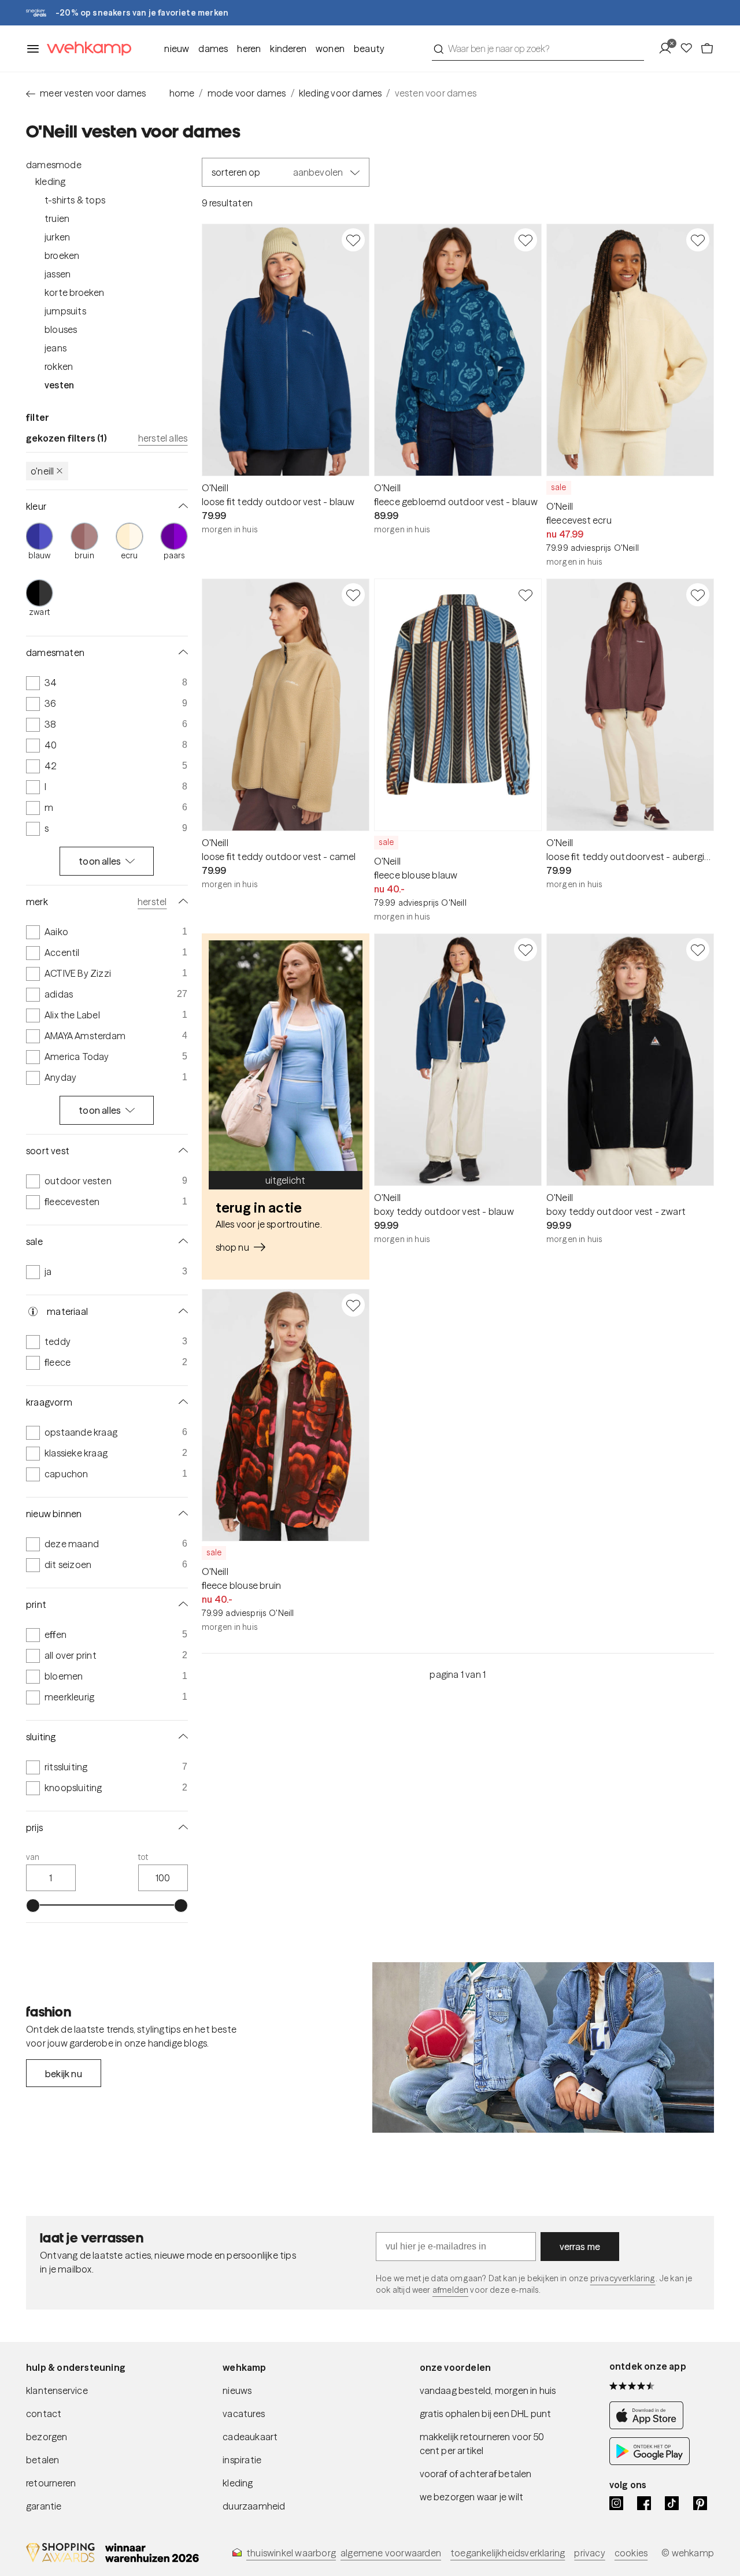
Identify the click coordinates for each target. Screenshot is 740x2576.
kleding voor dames (341, 93)
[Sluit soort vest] (181, 1151)
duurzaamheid (254, 2506)
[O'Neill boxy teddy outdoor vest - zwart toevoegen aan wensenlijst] (698, 950)
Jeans (55, 348)
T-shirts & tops (75, 200)
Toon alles (100, 861)
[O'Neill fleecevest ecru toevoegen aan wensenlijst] (698, 240)
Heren (249, 49)
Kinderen (288, 49)
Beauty (369, 49)
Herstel (152, 902)
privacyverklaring (623, 2278)
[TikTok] (672, 2503)
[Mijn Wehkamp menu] (669, 49)
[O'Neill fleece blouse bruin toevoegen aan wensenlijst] (353, 1305)
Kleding (50, 181)
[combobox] (538, 49)
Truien (57, 218)
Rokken (59, 366)
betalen (42, 2460)
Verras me (580, 2247)
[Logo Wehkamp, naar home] (86, 49)
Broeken (62, 255)
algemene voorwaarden (391, 2553)
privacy (589, 2553)
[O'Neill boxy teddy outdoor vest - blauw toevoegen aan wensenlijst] (526, 950)
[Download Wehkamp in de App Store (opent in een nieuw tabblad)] (650, 2426)
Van (33, 1857)
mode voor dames (247, 93)
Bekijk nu (64, 2074)
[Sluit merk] (181, 902)
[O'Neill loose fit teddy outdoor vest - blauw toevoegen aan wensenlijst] (353, 240)
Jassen (58, 274)
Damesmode (54, 165)
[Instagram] (616, 2503)
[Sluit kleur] (181, 506)
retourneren (51, 2483)
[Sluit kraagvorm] (181, 1402)
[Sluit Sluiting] (181, 1737)
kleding (238, 2483)
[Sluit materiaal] (181, 1311)
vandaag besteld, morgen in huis (488, 2390)
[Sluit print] (181, 1604)
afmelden (450, 2290)
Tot (143, 1857)
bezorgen (47, 2437)
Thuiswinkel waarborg (291, 2553)
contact (44, 2414)
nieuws (237, 2390)
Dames (213, 49)
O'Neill (42, 471)
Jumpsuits (65, 311)
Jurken (57, 237)
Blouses (61, 329)
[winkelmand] (707, 49)
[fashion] (543, 2048)
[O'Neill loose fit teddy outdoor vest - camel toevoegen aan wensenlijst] (353, 595)
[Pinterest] (700, 2503)
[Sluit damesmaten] (181, 653)
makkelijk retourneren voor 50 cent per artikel (482, 2444)
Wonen (330, 49)
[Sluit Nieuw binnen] (181, 1514)
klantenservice (57, 2390)
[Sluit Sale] (181, 1241)
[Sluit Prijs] (181, 1828)
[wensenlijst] (690, 49)
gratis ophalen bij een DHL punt (486, 2414)
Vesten (59, 385)
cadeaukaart (250, 2437)
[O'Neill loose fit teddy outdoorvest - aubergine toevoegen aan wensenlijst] (698, 595)
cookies (631, 2553)
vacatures (244, 2414)
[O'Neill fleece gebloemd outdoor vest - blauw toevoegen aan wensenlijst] (526, 240)
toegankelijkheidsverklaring (508, 2553)
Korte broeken (75, 292)
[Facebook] (644, 2503)
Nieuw (177, 49)
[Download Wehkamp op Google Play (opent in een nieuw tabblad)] (650, 2462)
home (182, 93)
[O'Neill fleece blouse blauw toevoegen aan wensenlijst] (526, 595)
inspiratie (242, 2460)
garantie (44, 2506)
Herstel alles (163, 438)
